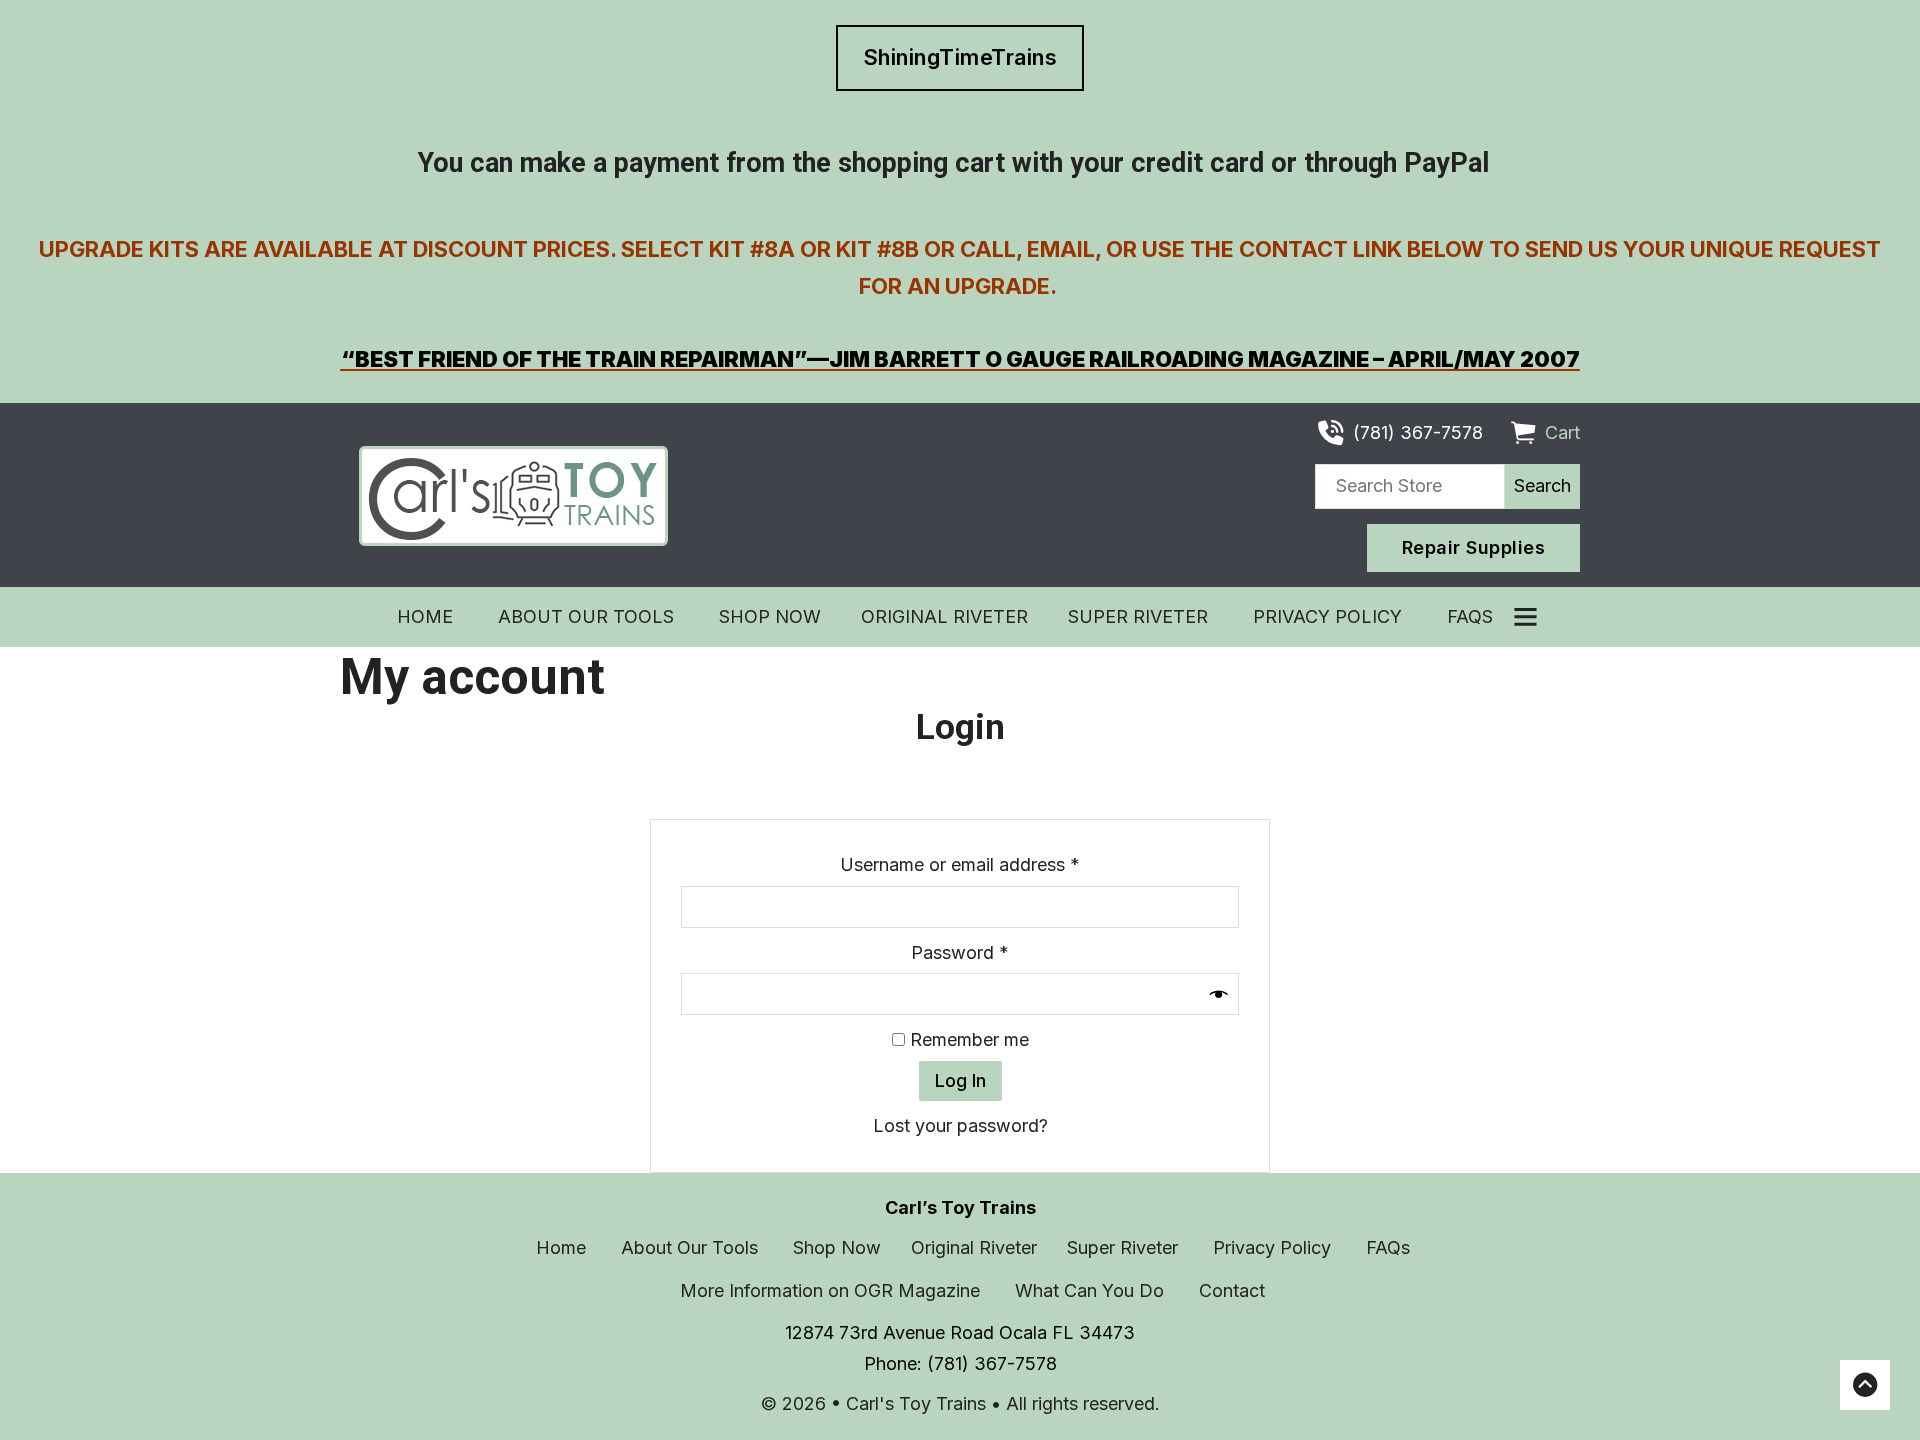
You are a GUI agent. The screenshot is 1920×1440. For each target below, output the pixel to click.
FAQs (1472, 616)
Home (427, 616)
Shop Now (770, 616)
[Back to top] (1865, 1385)
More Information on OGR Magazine (832, 1290)
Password (996, 952)
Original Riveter (944, 616)
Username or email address (996, 864)
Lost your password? (960, 1125)
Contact (1234, 1290)
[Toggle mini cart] (1523, 433)
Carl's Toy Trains (918, 1403)
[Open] (1525, 616)
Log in (960, 1080)
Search (1542, 485)
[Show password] (1219, 994)
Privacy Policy (1330, 616)
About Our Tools (588, 616)
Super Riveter (1140, 616)
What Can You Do (1092, 1290)
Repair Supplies (1474, 547)
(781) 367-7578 (992, 1363)
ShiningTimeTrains (960, 57)
